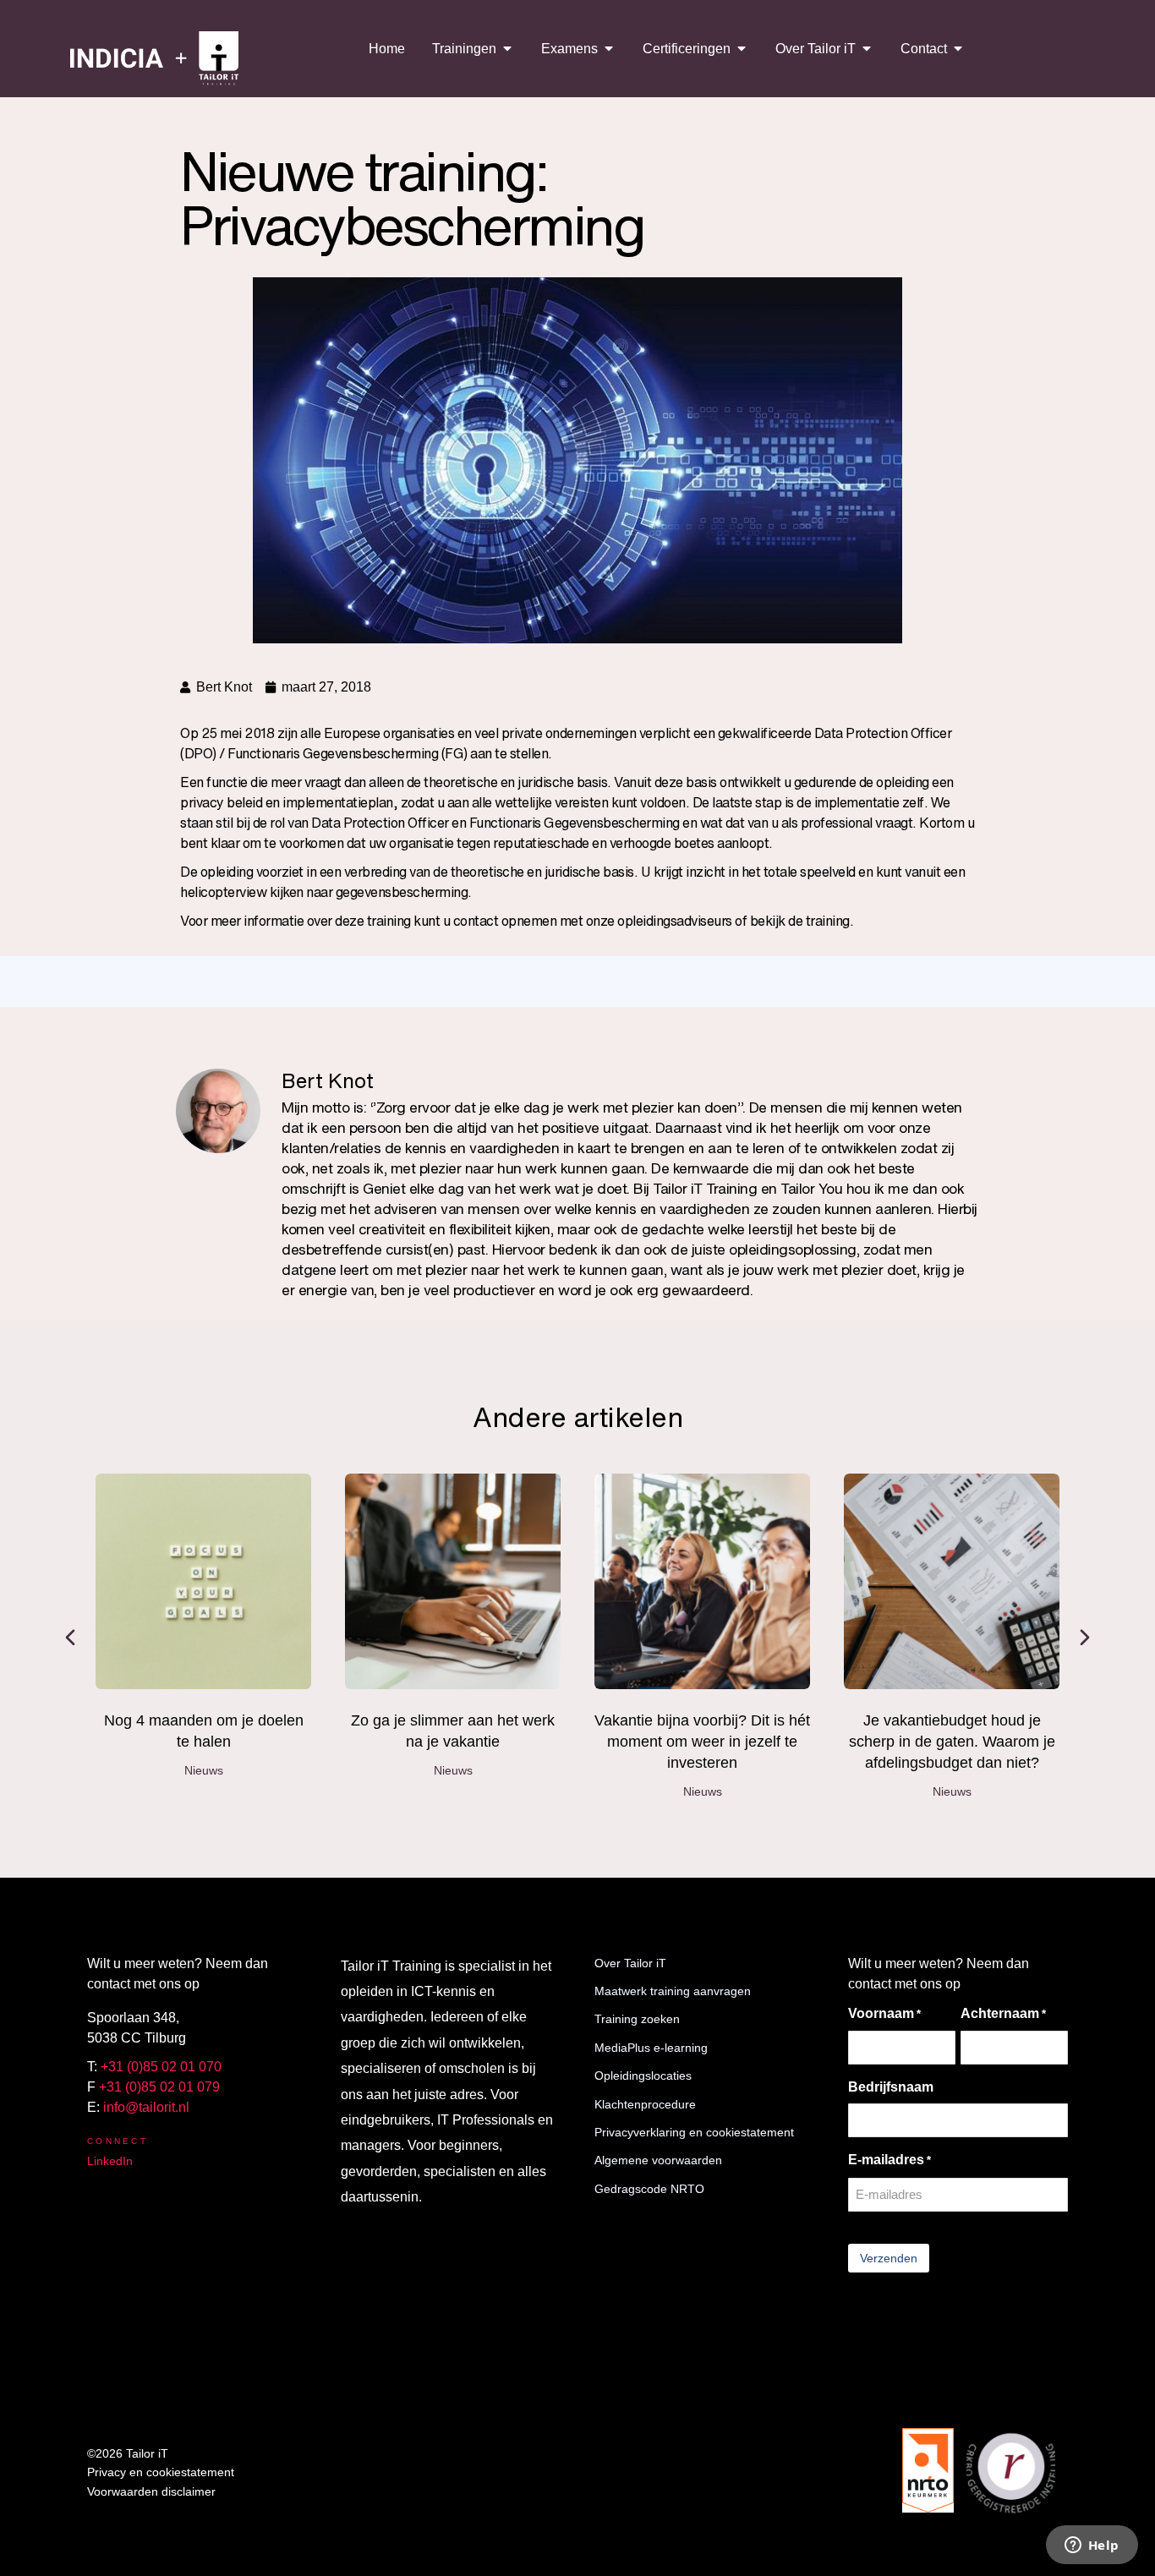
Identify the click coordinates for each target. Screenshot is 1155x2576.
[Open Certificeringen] (742, 48)
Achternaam (1003, 2013)
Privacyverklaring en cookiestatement (694, 2132)
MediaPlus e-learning (651, 2048)
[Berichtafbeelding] (203, 1581)
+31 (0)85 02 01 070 (161, 2067)
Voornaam (884, 2013)
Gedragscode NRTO (649, 2189)
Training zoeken (637, 2019)
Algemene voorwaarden (658, 2160)
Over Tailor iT (630, 1963)
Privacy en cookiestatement (161, 2472)
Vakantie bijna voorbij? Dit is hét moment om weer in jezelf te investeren (702, 1742)
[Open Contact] (958, 48)
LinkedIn (110, 2161)
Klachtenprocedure (645, 2104)
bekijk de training (800, 921)
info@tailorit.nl (146, 2107)
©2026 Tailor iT (128, 2453)
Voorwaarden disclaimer (151, 2491)
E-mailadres (890, 2160)
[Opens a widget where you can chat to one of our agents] (1092, 2546)
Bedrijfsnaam (891, 2087)
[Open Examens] (609, 48)
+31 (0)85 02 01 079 (159, 2087)
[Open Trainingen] (507, 48)
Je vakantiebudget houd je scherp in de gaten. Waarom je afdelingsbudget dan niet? (952, 1742)
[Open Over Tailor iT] (867, 48)
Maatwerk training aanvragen (673, 1991)
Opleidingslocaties (643, 2076)
